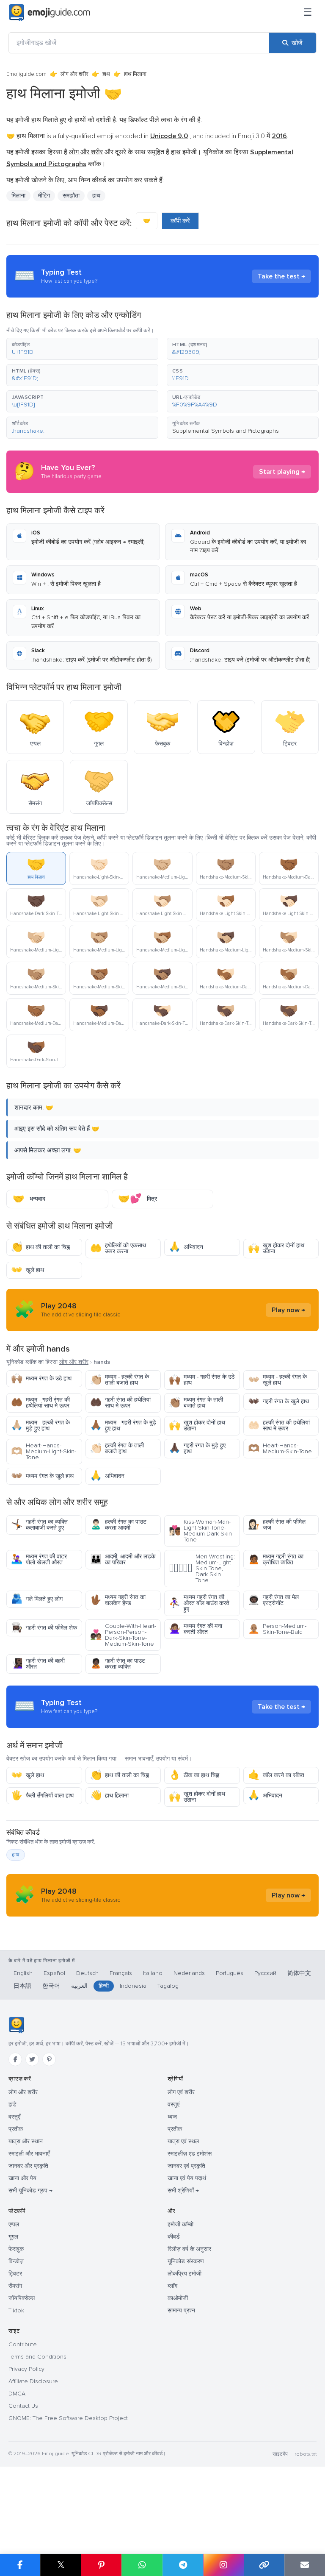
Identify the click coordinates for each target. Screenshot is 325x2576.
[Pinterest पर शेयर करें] (101, 2565)
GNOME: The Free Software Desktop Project (68, 2418)
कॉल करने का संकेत (276, 1775)
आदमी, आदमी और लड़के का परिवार (123, 1559)
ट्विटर (15, 2274)
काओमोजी (178, 2298)
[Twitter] (32, 2059)
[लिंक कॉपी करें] (264, 2565)
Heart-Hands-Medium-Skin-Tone (280, 1448)
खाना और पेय (22, 2178)
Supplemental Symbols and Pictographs (226, 431)
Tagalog (168, 1986)
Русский (265, 1973)
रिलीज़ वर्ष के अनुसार (189, 2249)
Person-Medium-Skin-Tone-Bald (277, 1629)
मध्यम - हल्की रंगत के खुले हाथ (277, 1380)
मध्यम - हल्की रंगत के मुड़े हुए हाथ (40, 1426)
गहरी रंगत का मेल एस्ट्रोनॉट (273, 1600)
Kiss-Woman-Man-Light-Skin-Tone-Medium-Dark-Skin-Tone (201, 1531)
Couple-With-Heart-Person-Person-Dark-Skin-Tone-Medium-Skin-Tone (123, 1635)
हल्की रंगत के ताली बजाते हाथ (117, 1448)
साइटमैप (280, 2454)
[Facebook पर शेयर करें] (20, 2565)
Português (230, 1973)
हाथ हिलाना (109, 1796)
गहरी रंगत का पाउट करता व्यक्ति (118, 1664)
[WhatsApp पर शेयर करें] (142, 2565)
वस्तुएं (174, 2104)
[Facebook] (15, 2059)
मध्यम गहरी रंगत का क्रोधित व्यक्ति (276, 1559)
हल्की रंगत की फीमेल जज (277, 1525)
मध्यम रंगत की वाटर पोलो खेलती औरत (39, 1559)
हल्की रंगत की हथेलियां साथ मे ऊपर (279, 1426)
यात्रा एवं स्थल (183, 2141)
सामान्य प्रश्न (181, 2310)
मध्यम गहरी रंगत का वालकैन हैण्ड (118, 1600)
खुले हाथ (28, 1270)
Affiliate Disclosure (33, 2381)
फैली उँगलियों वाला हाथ (42, 1796)
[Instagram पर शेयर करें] (223, 2565)
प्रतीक (16, 2129)
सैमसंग (15, 2286)
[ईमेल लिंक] (305, 2565)
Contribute (23, 2344)
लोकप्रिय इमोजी (185, 2274)
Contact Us (23, 2406)
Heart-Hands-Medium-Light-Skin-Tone (44, 1451)
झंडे (12, 2104)
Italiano (153, 1973)
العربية (79, 1986)
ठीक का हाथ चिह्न (194, 1775)
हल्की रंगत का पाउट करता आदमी (118, 1525)
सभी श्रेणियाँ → (183, 2191)
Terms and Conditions (37, 2357)
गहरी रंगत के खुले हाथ (278, 1401)
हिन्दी (104, 1986)
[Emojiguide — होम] (16, 2025)
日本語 (22, 1986)
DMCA (17, 2394)
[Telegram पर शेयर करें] (183, 2565)
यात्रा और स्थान (26, 2141)
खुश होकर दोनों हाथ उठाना (276, 1248)
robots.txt (306, 2454)
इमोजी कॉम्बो (180, 2224)
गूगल (13, 2237)
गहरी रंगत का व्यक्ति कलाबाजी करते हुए (39, 1525)
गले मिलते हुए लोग (37, 1599)
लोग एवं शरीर (181, 2092)
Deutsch (87, 1973)
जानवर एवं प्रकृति (186, 2166)
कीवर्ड (174, 2237)
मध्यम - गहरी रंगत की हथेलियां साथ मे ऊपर (40, 1403)
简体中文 (299, 1973)
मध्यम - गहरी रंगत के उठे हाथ (202, 1380)
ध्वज (172, 2117)
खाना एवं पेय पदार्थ (187, 2178)
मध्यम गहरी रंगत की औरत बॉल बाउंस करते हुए (199, 1603)
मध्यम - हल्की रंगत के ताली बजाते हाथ (120, 1380)
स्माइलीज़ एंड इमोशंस (190, 2154)
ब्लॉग (172, 2286)
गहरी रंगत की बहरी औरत (38, 1664)
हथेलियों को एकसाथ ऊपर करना (118, 1248)
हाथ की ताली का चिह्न (40, 1247)
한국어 (51, 1986)
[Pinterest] (49, 2059)
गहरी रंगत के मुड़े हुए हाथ (197, 1448)
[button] (82, 349)
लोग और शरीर (74, 74)
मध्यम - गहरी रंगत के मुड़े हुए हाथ (123, 1426)
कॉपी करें (180, 221)
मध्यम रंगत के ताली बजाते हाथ (196, 1403)
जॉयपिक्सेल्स (22, 2298)
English (23, 1973)
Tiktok (16, 2310)
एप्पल (14, 2224)
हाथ (106, 74)
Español (54, 1973)
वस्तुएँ (14, 2117)
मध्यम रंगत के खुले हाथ (42, 1476)
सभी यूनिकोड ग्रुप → (30, 2191)
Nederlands (189, 1973)
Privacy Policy (26, 2369)
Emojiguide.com (26, 74)
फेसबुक (16, 2249)
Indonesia (133, 1986)
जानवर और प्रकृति (28, 2166)
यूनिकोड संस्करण (186, 2261)
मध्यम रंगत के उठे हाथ (41, 1378)
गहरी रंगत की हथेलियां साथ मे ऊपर (120, 1403)
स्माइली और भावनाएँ (29, 2154)
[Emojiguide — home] (50, 13)
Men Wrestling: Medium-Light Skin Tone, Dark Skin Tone (202, 1568)
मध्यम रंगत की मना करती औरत (196, 1629)
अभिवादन (186, 1247)
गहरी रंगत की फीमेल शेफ (44, 1628)
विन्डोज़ (16, 2261)
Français (121, 1973)
